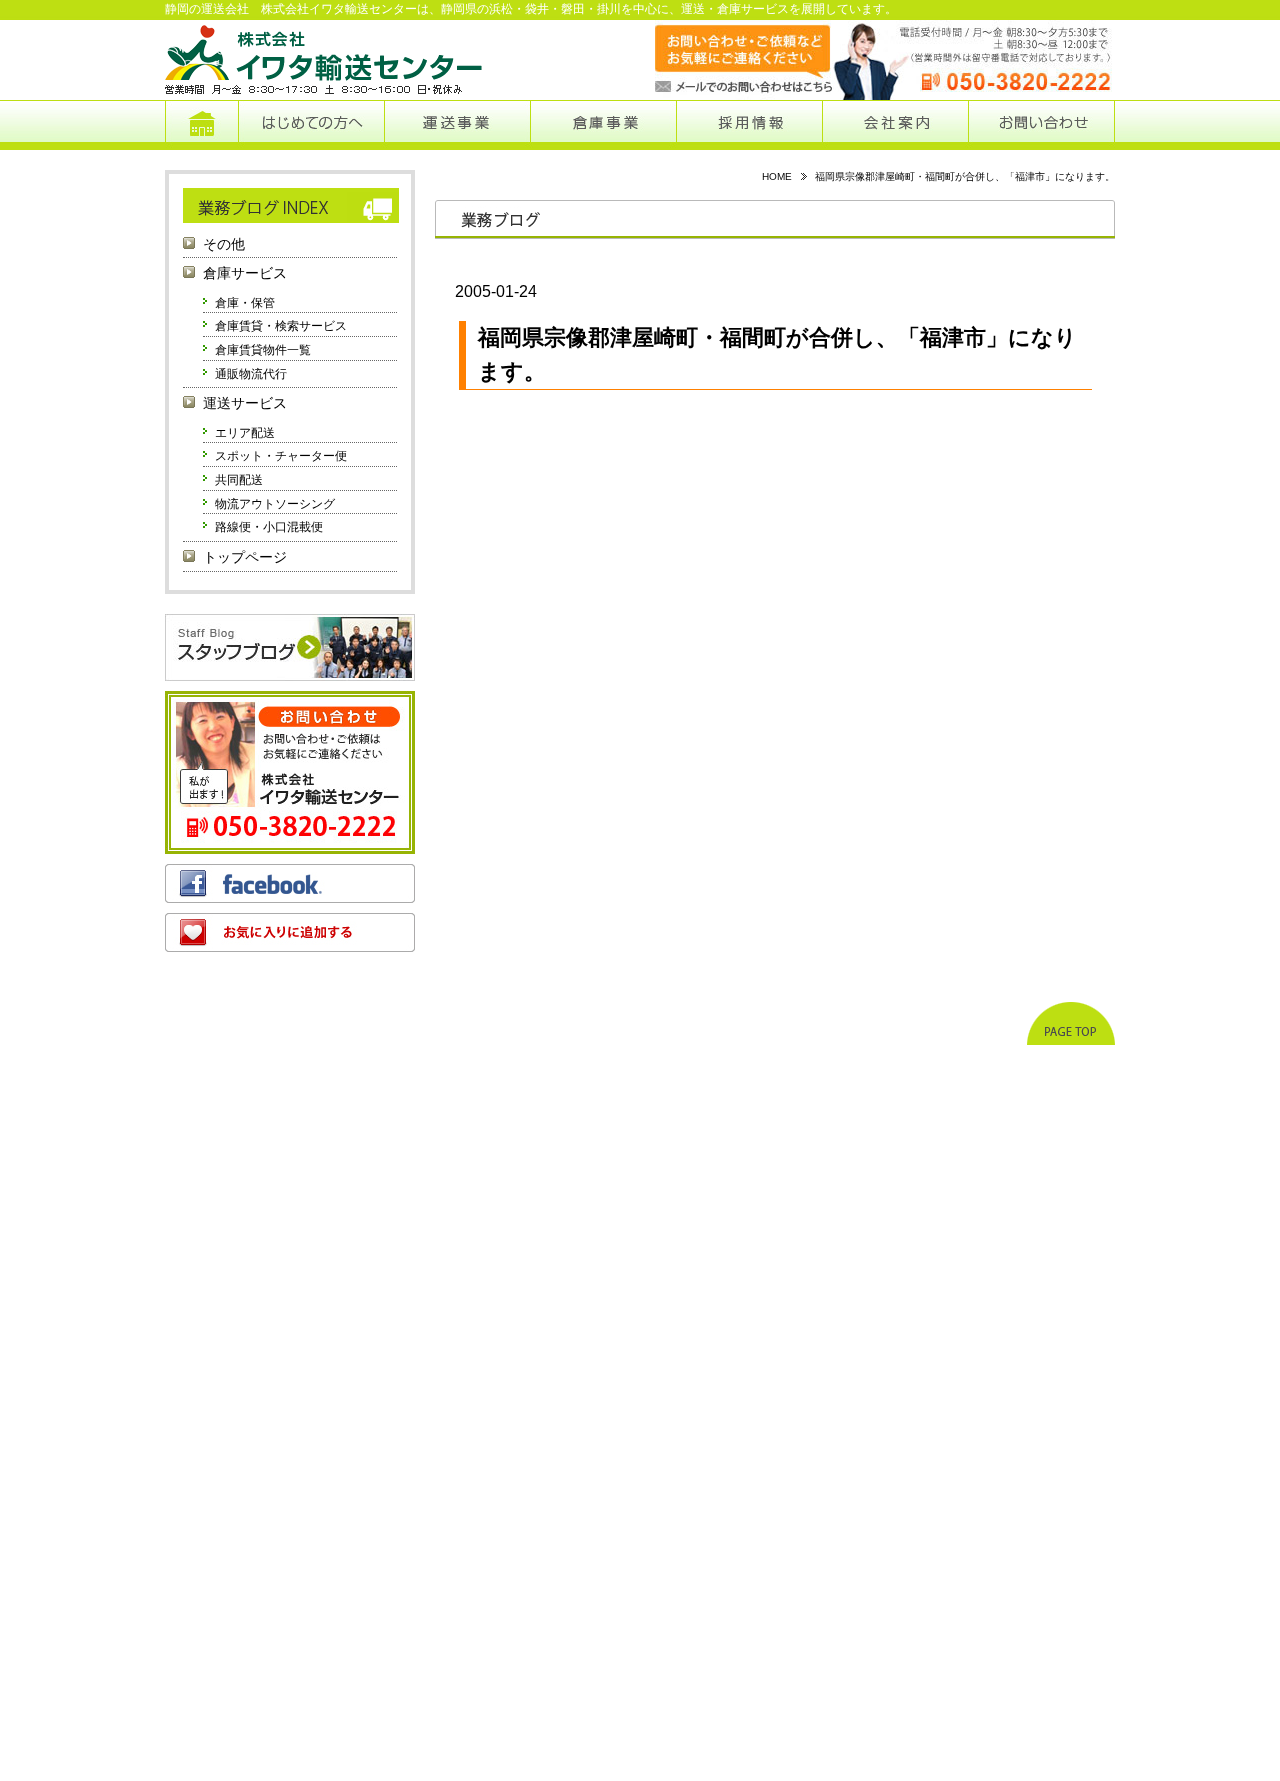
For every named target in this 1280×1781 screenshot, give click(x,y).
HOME (777, 176)
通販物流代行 (251, 374)
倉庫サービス (245, 273)
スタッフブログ (290, 647)
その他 (224, 244)
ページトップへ (1071, 1023)
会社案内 (895, 125)
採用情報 (750, 125)
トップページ (201, 125)
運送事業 (457, 125)
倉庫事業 (603, 125)
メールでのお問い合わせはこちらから (723, 60)
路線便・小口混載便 (269, 527)
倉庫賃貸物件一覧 (263, 350)
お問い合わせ (1041, 125)
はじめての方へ (311, 125)
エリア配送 (245, 433)
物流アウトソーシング (275, 504)
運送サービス (245, 403)
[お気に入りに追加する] (290, 932)
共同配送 (239, 480)
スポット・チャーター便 (281, 456)
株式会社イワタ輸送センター (325, 60)
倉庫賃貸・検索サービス (281, 326)
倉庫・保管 (245, 303)
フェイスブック (290, 883)
